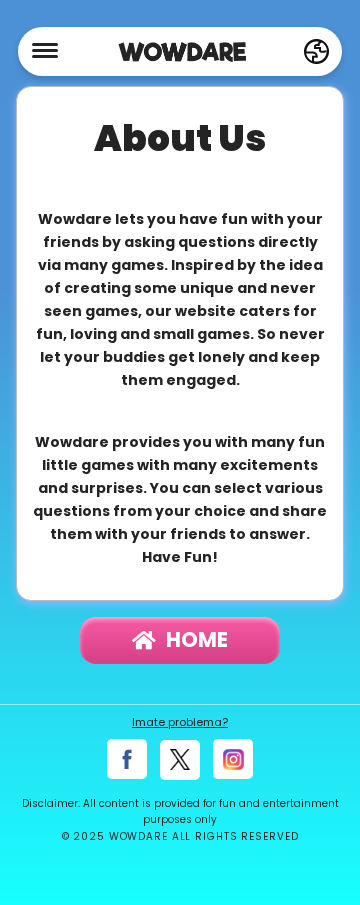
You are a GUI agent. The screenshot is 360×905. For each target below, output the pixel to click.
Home (197, 639)
